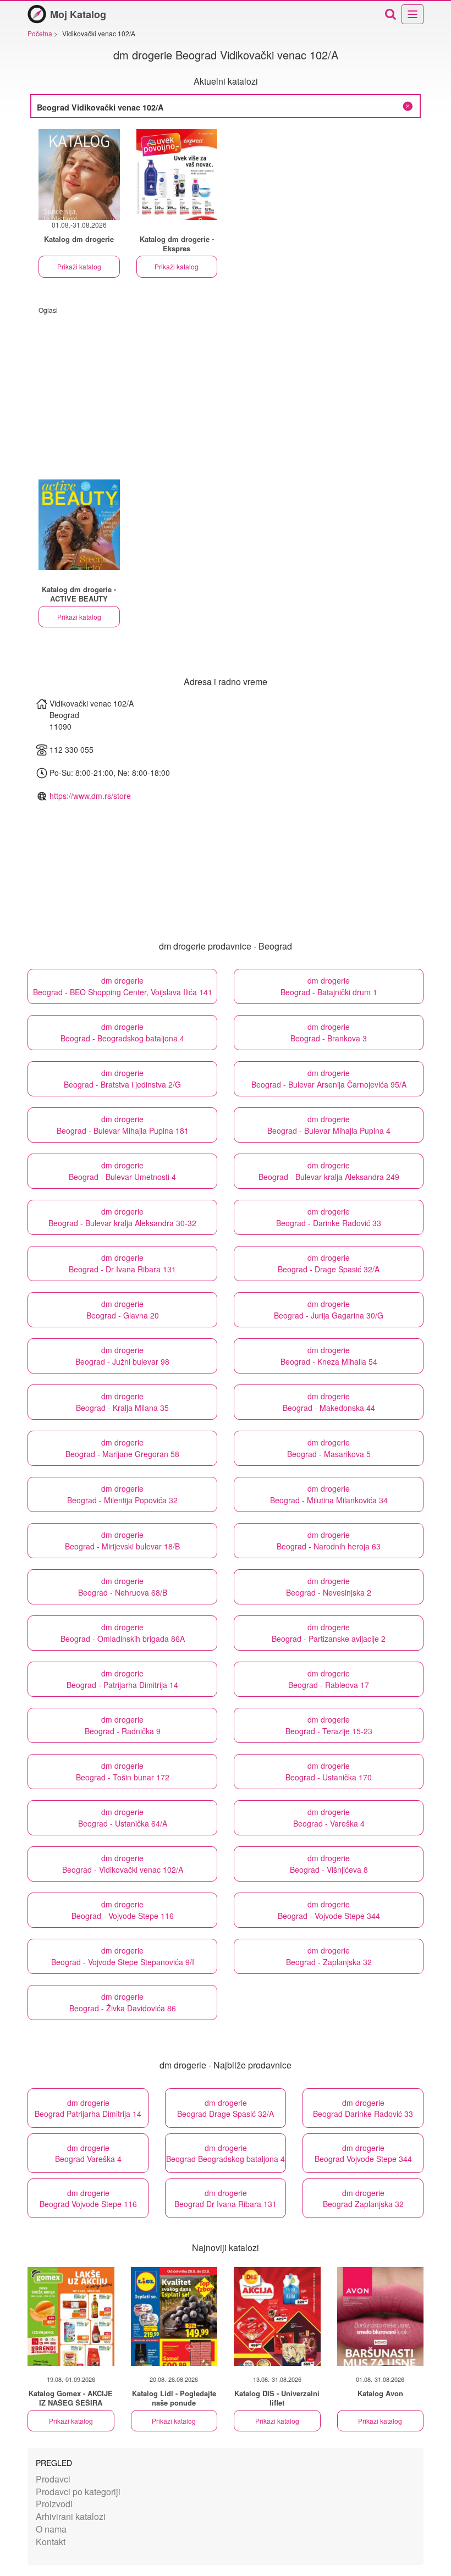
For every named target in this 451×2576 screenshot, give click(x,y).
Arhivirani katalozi (71, 2516)
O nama (51, 2529)
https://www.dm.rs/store (90, 796)
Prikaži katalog (79, 266)
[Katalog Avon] (381, 2316)
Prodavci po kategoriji (78, 2492)
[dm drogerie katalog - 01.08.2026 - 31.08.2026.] (79, 175)
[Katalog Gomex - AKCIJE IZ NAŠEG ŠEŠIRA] (71, 2316)
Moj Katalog (78, 14)
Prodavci (53, 2479)
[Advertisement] (226, 391)
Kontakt (51, 2542)
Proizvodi (54, 2504)
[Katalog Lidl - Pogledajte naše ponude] (174, 2316)
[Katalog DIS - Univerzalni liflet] (277, 2316)
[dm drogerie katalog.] (177, 175)
